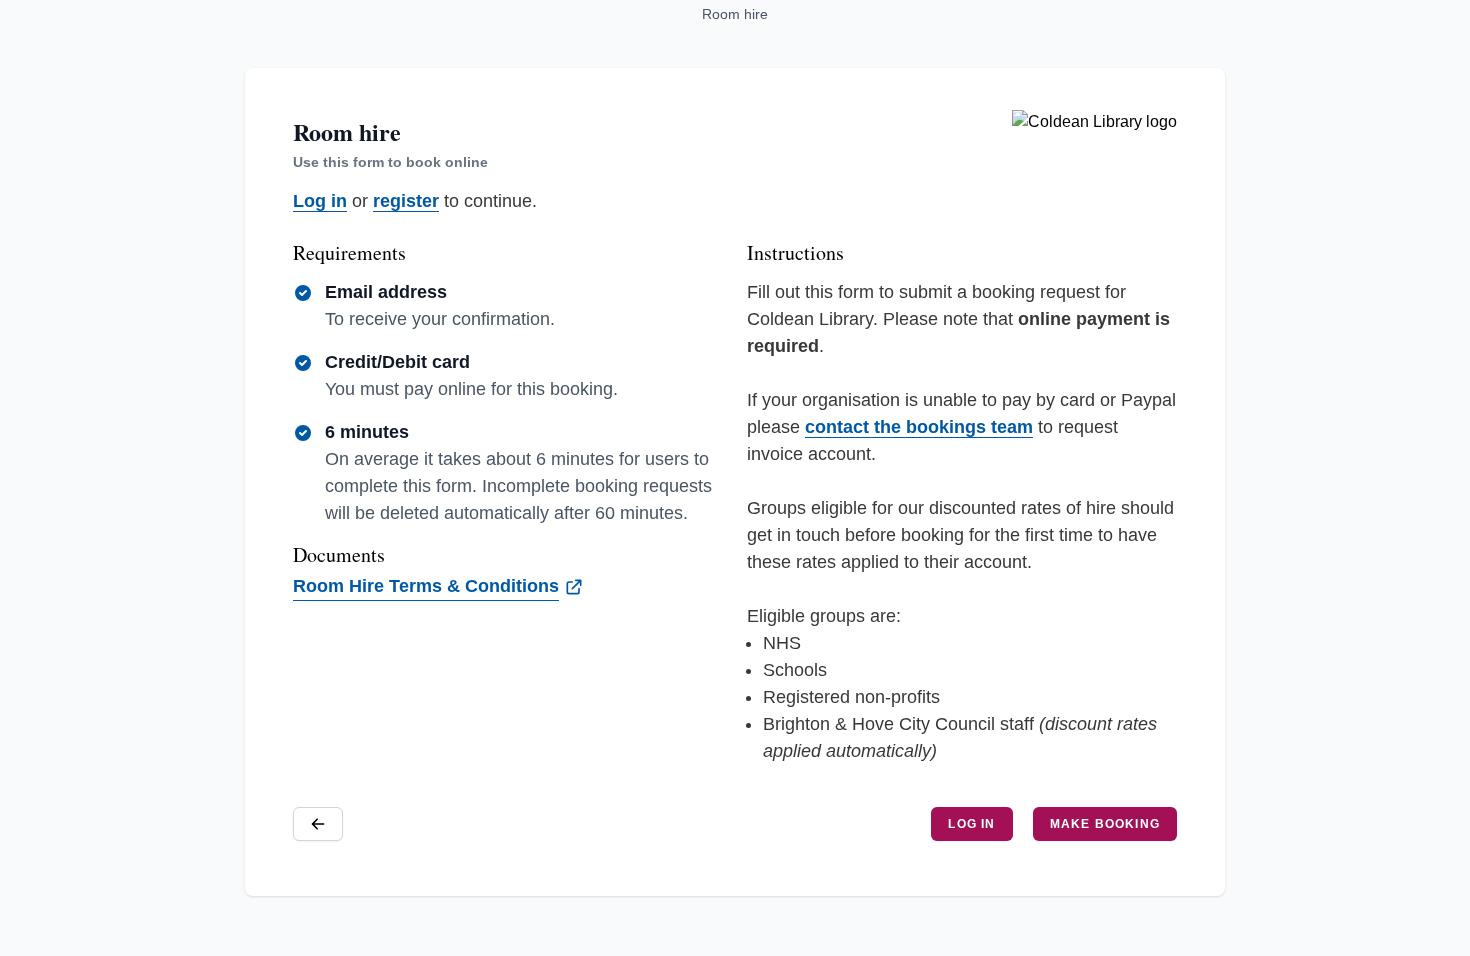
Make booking (1105, 824)
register (406, 201)
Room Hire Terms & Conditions (426, 586)
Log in (320, 201)
